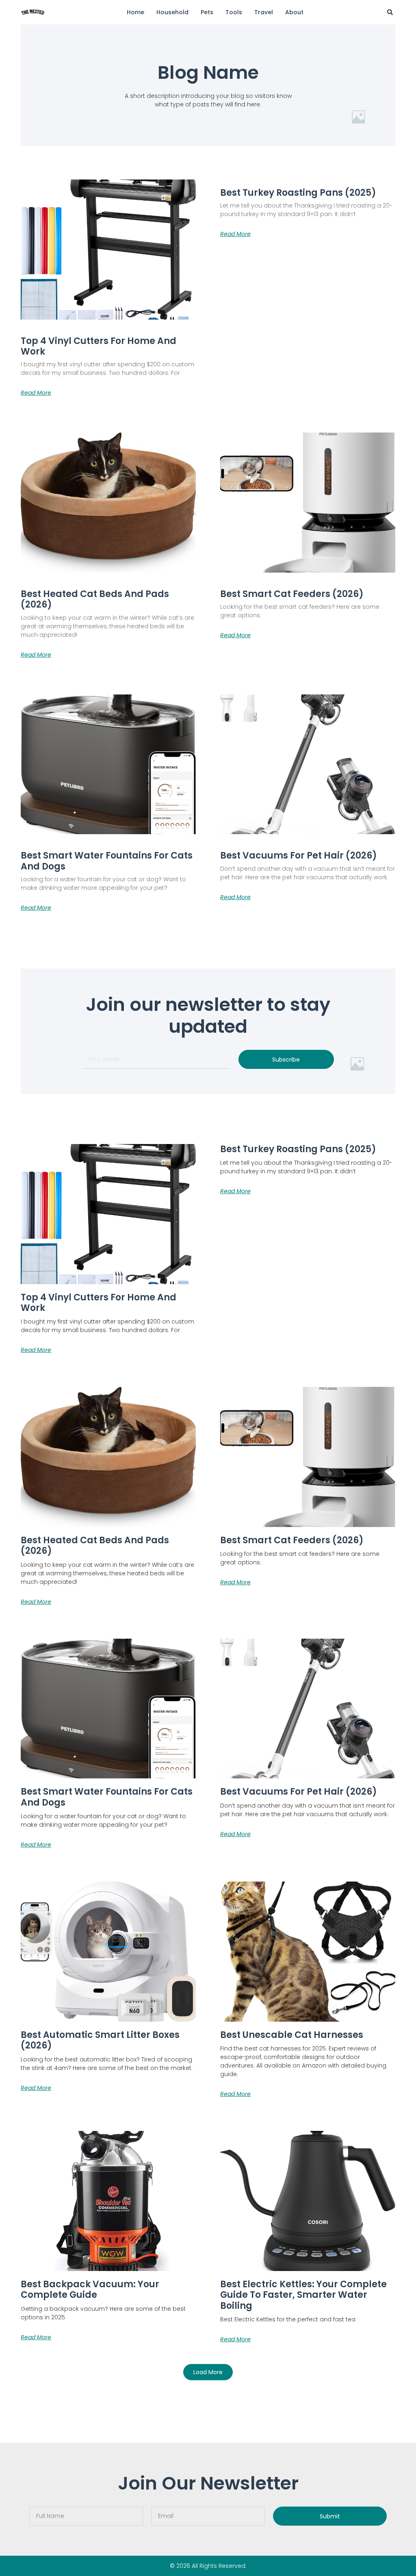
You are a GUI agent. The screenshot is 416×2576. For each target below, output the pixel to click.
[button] (390, 12)
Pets (207, 12)
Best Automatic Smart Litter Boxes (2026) (100, 2040)
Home (135, 12)
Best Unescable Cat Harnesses (292, 2035)
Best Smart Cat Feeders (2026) (292, 594)
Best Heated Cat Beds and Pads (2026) (95, 599)
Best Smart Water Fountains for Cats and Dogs (107, 861)
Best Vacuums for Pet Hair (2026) (299, 855)
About (294, 12)
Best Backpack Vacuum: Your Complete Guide (90, 2289)
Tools (234, 12)
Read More (36, 393)
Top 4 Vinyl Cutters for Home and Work (99, 346)
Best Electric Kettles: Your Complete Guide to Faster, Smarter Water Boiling (303, 2295)
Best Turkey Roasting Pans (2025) (298, 193)
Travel (264, 12)
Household (172, 12)
